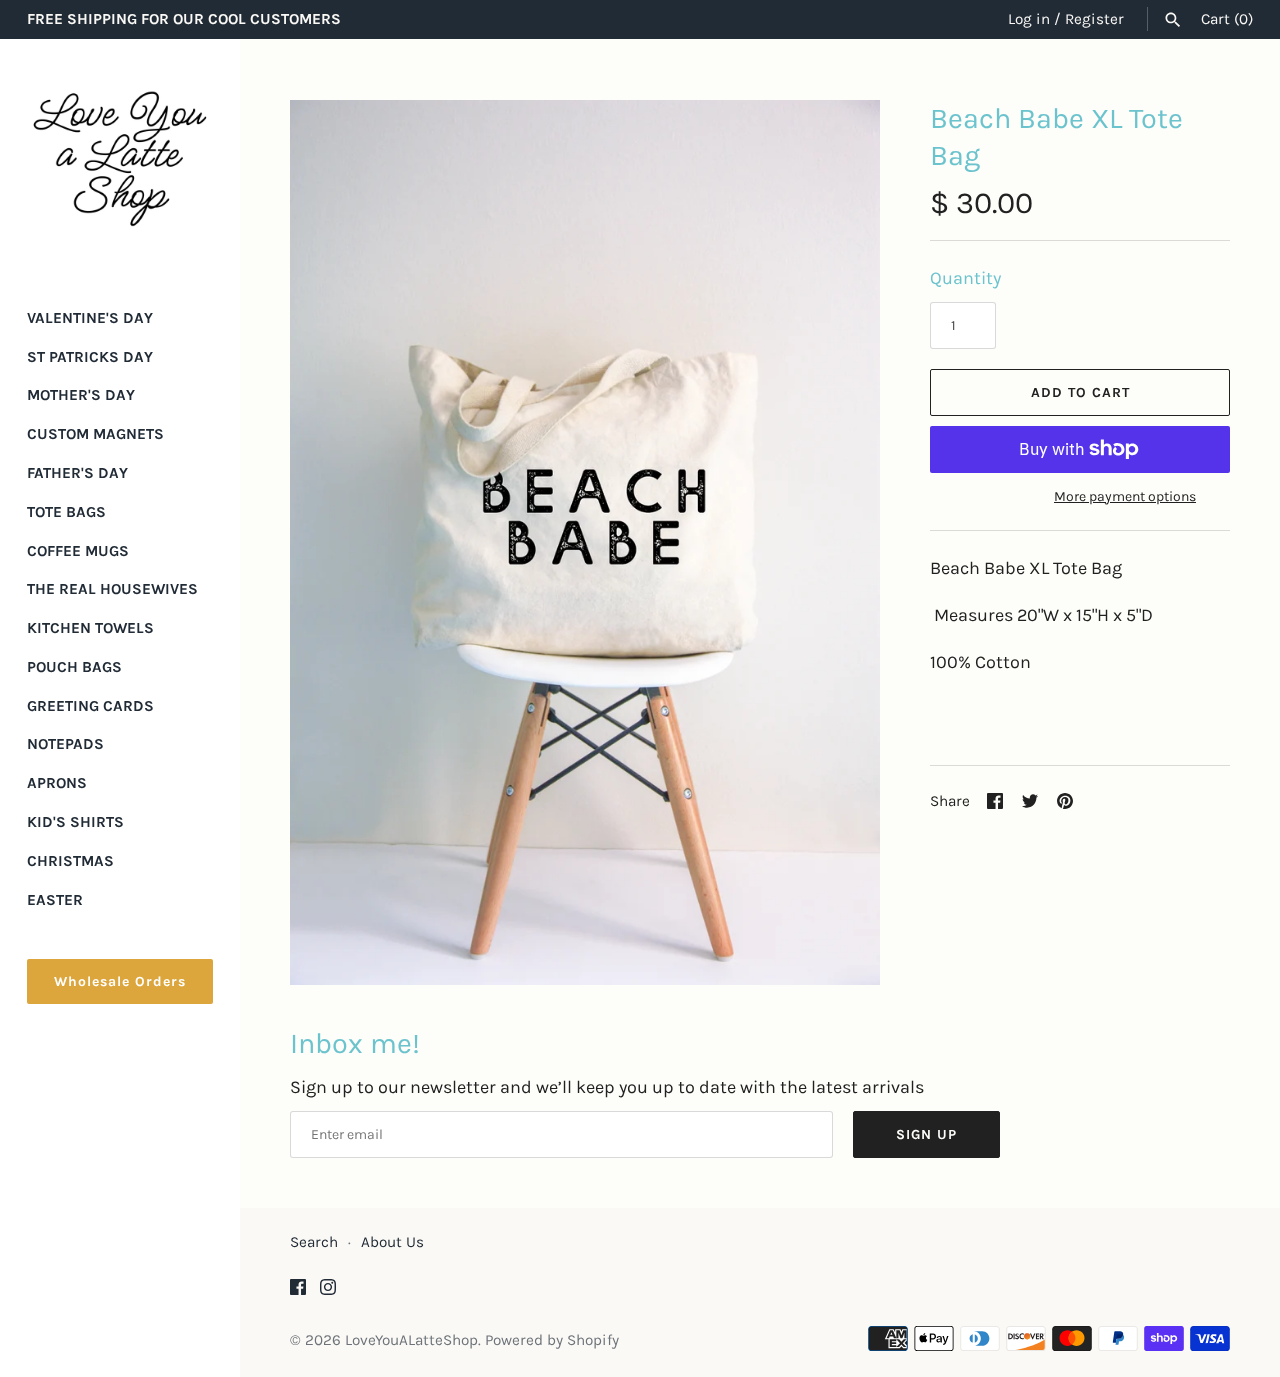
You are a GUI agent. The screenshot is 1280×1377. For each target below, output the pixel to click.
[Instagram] (328, 1292)
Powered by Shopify (552, 1340)
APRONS (57, 783)
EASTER (55, 900)
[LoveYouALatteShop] (120, 159)
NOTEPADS (65, 744)
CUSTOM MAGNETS (95, 434)
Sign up (926, 1134)
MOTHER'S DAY (81, 395)
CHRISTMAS (70, 861)
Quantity (965, 278)
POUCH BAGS (74, 667)
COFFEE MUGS (78, 551)
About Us (392, 1242)
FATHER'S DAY (77, 473)
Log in (1029, 19)
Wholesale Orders (120, 981)
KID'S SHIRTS (75, 822)
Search (314, 1242)
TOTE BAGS (66, 512)
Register (1094, 19)
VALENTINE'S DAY (90, 318)
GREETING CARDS (90, 706)
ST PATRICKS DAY (90, 357)
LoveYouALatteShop (411, 1340)
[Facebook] (298, 1292)
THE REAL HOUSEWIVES (112, 589)
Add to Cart (1080, 392)
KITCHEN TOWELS (90, 628)
